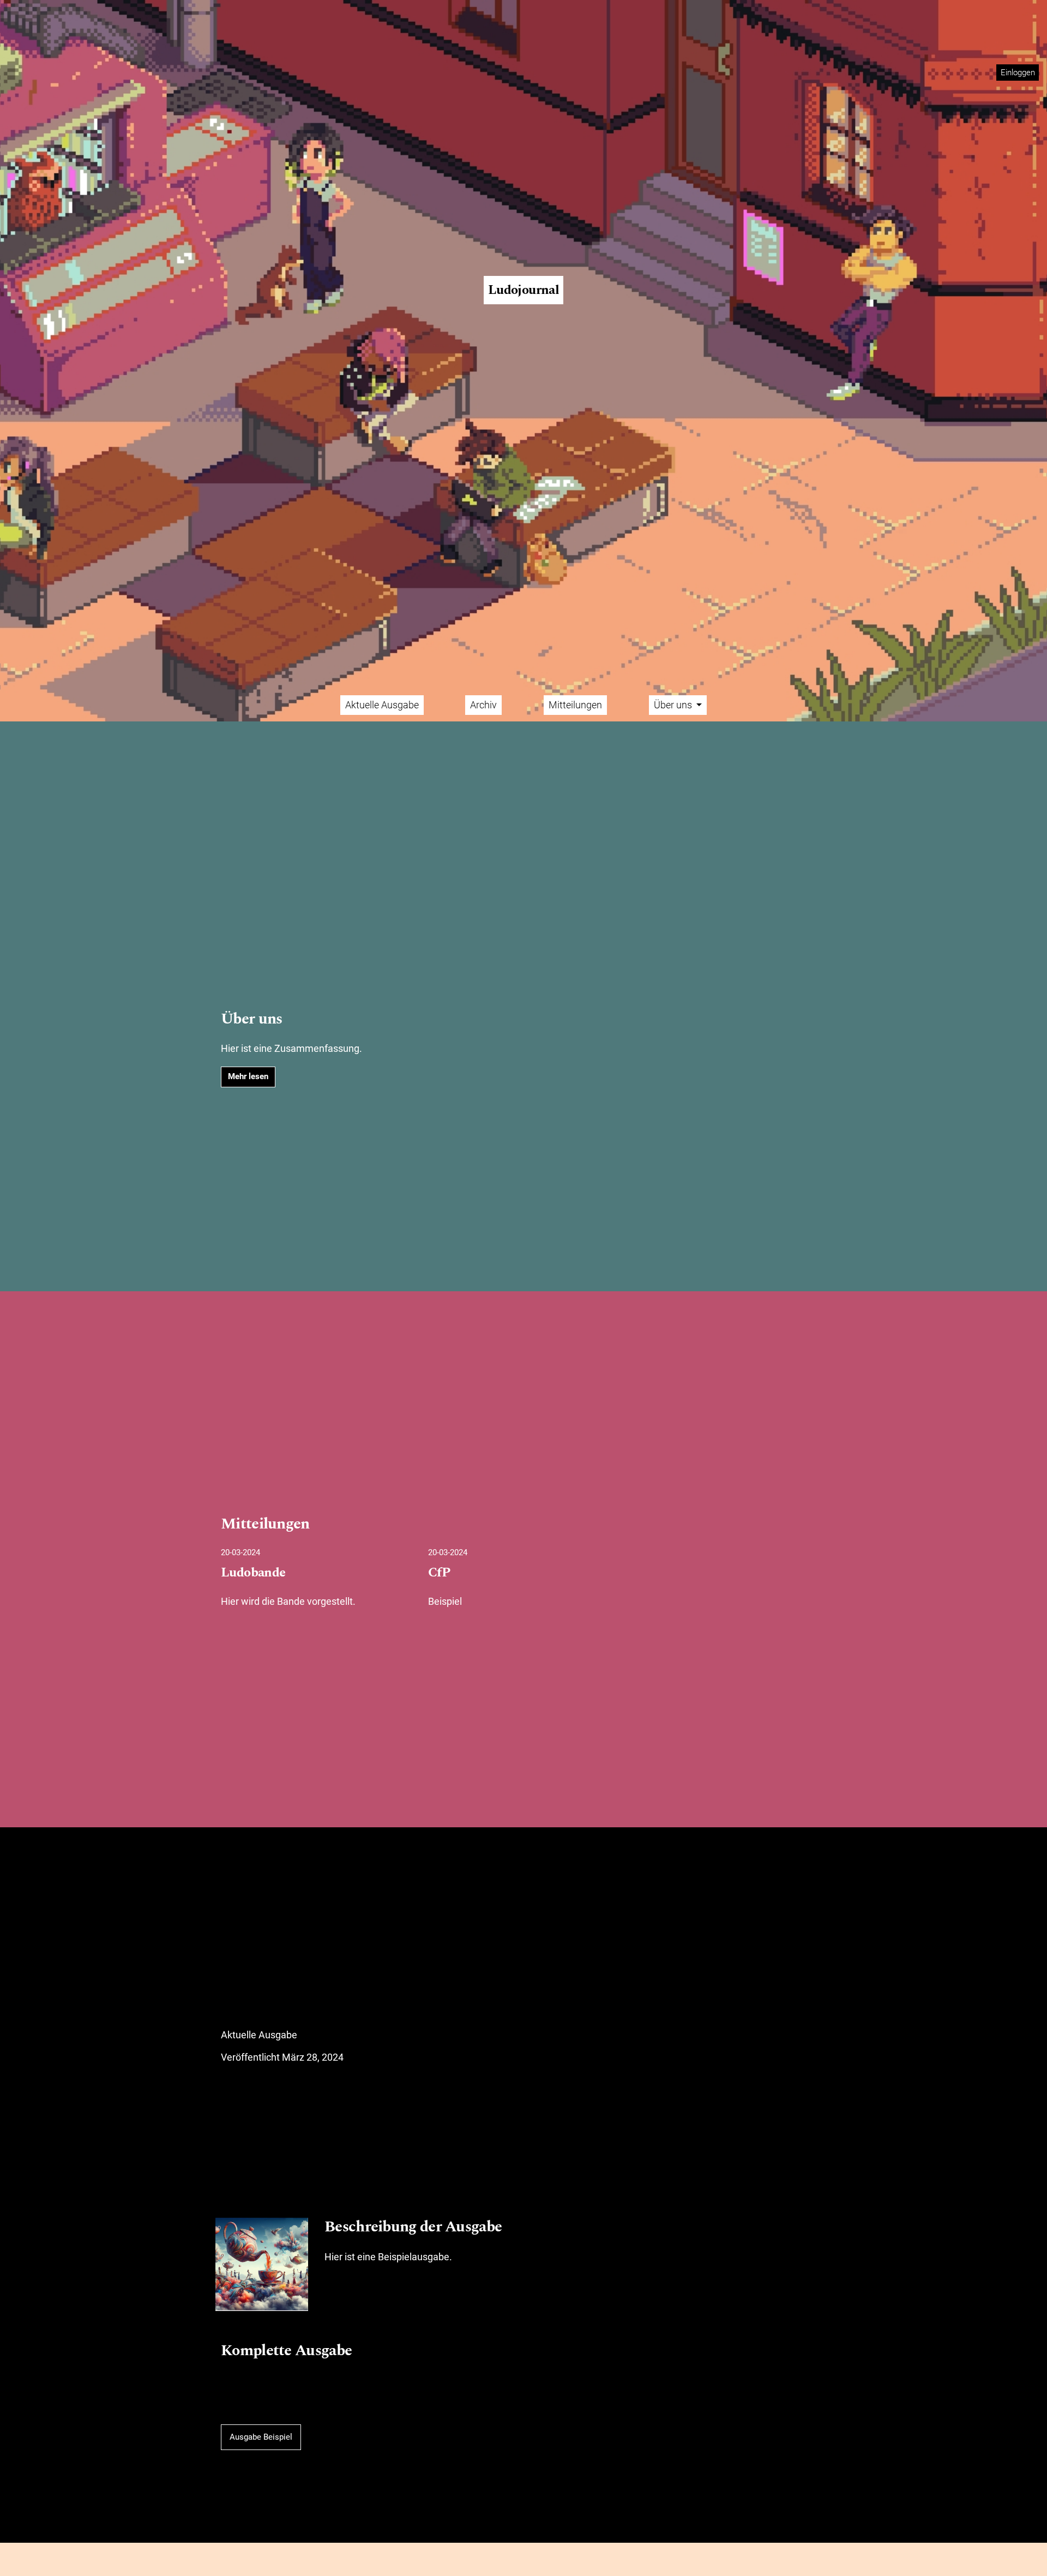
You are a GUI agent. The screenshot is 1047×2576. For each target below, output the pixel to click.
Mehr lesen (248, 1076)
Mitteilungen (575, 705)
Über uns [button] (674, 705)
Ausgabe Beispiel (261, 2437)
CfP (439, 1573)
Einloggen (1018, 73)
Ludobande (253, 1573)
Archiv (483, 705)
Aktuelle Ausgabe (382, 705)
